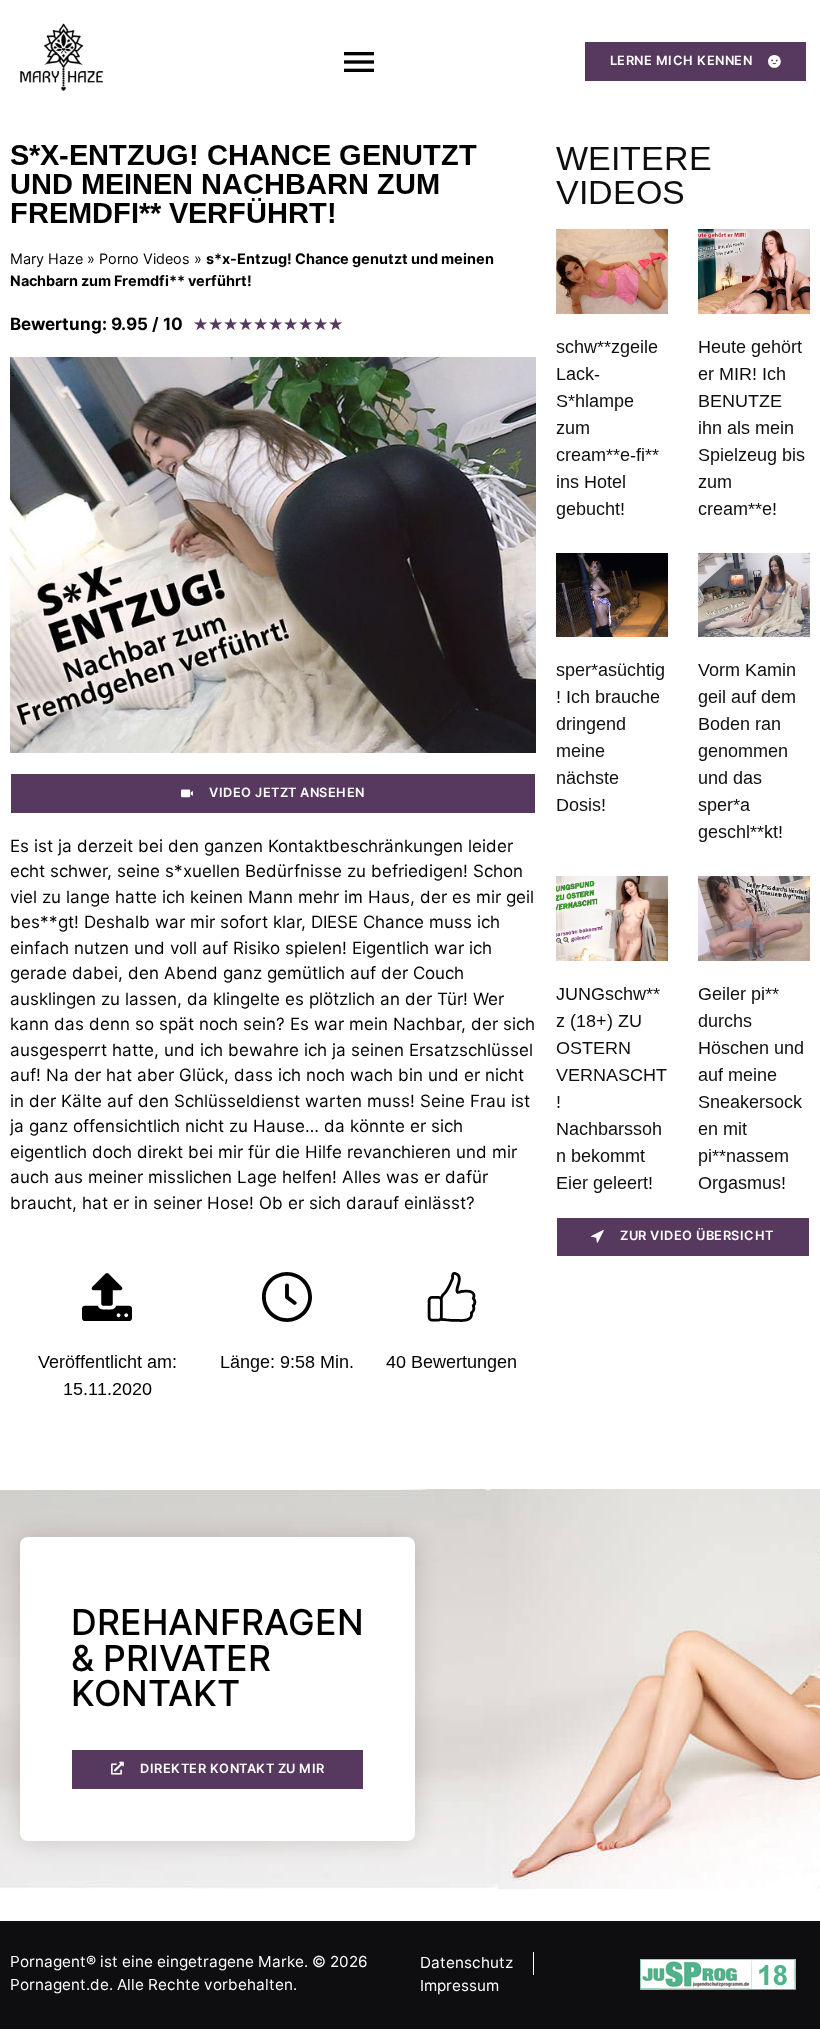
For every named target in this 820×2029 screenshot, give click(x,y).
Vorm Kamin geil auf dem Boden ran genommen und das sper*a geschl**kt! (747, 751)
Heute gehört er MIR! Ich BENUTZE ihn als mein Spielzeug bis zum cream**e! (751, 428)
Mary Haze (46, 258)
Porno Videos (144, 258)
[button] (358, 61)
